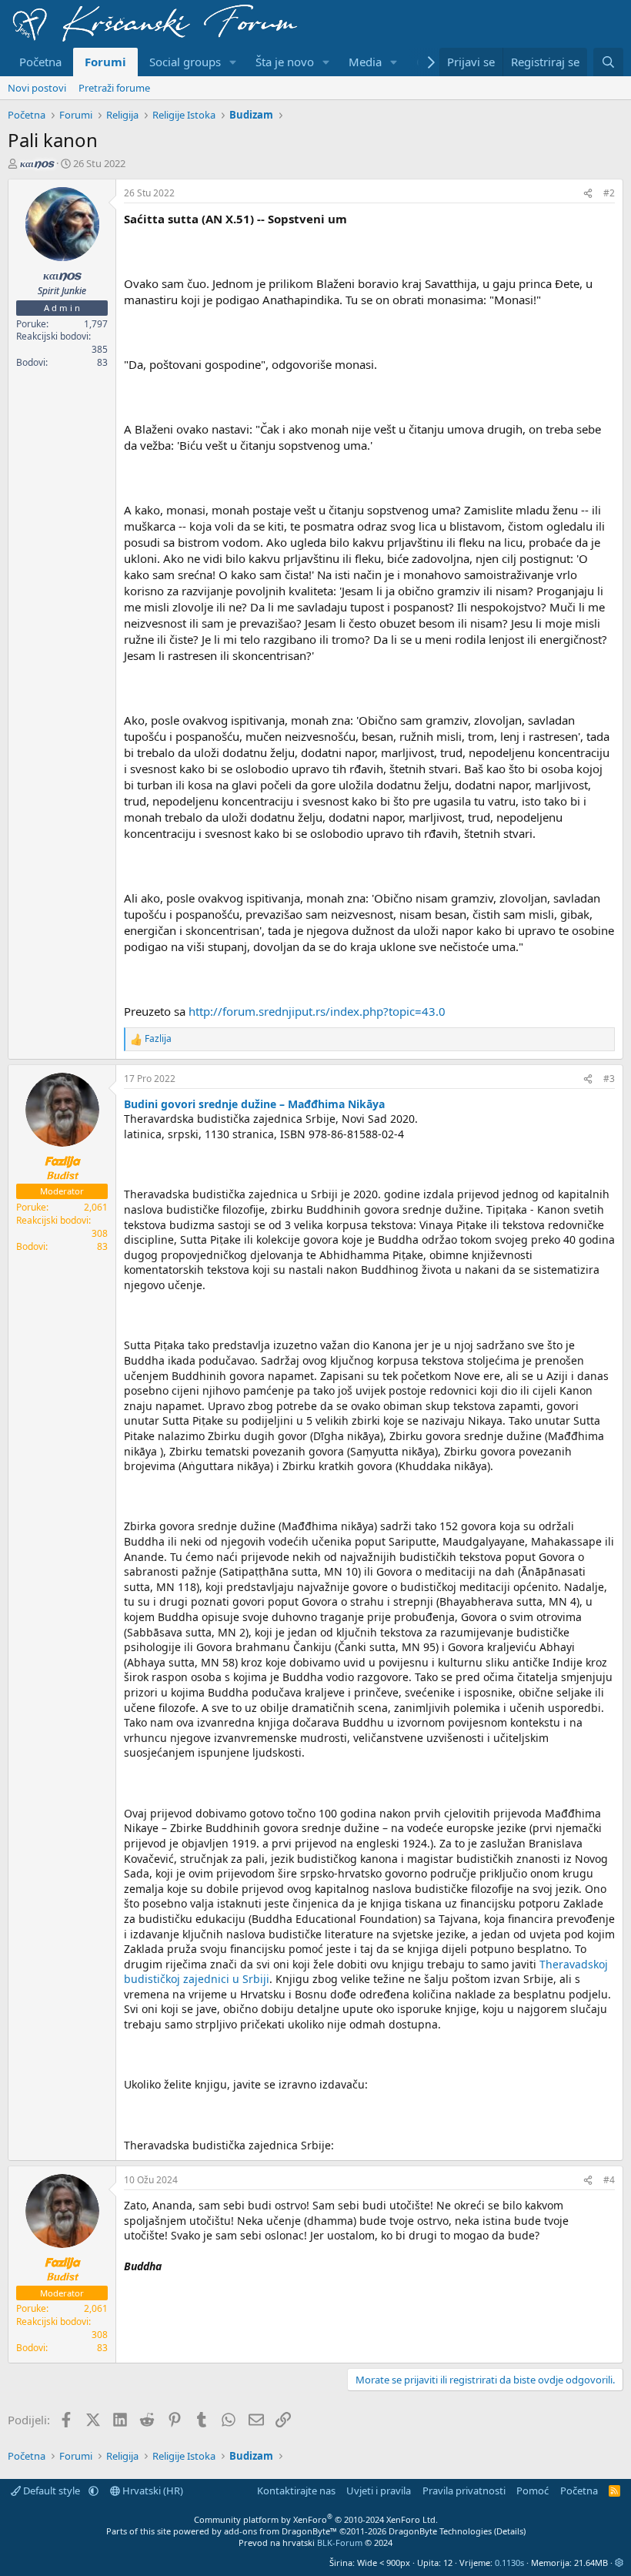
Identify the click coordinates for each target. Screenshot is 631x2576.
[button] (233, 62)
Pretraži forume (114, 88)
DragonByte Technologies (440, 2531)
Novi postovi (37, 88)
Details (510, 2531)
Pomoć (533, 2491)
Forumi (105, 62)
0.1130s (509, 2563)
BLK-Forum (340, 2543)
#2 (609, 193)
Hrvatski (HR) (152, 2491)
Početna (40, 62)
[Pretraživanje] (608, 62)
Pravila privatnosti (464, 2491)
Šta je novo (285, 62)
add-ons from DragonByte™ (280, 2531)
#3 (609, 1079)
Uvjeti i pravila (379, 2491)
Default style (52, 2491)
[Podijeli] (588, 194)
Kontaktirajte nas (296, 2491)
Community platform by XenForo (316, 2519)
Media (365, 62)
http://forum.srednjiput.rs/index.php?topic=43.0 (317, 1011)
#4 (609, 2180)
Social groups (185, 62)
